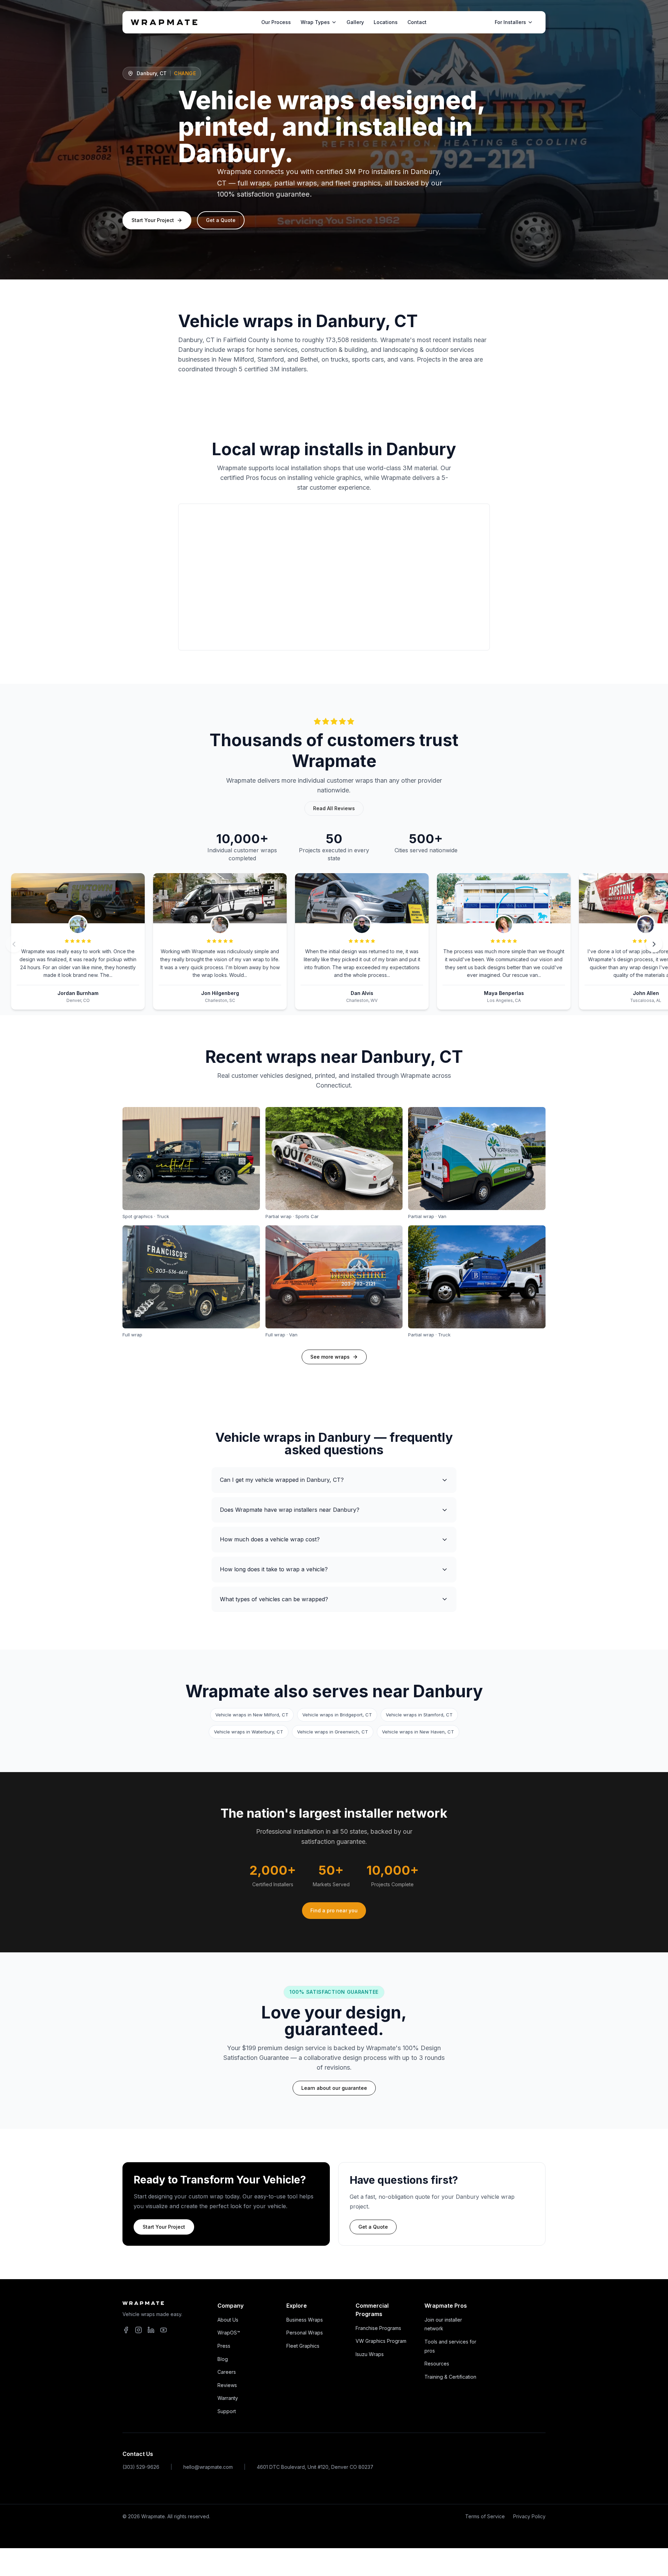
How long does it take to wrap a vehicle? (274, 1569)
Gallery (355, 22)
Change (185, 73)
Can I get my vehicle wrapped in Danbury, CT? (282, 1480)
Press (224, 2346)
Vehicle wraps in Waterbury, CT (249, 1732)
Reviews (227, 2385)
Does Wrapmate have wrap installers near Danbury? (290, 1510)
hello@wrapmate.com (208, 2467)
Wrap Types (315, 22)
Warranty (228, 2398)
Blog (223, 2359)
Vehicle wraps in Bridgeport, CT (337, 1715)
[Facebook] (126, 2330)
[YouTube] (164, 2330)
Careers (227, 2372)
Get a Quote (221, 220)
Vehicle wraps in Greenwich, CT (333, 1732)
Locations (386, 22)
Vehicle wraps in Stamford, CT (419, 1715)
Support (227, 2411)
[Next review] (654, 944)
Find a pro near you (334, 1910)
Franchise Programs (378, 2328)
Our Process (276, 22)
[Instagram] (138, 2330)
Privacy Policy (529, 2516)
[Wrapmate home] (164, 22)
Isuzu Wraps (370, 2354)
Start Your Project (153, 220)
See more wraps (330, 1357)
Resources (437, 2364)
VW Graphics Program (381, 2341)
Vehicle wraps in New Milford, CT (252, 1715)
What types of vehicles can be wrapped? (274, 1599)
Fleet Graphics (303, 2346)
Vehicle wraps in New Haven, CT (418, 1732)
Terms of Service (485, 2516)
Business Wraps (305, 2320)
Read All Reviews (334, 808)
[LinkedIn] (151, 2330)
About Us (228, 2320)
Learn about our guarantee (334, 2088)
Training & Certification (450, 2377)
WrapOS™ (229, 2333)
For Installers (510, 22)
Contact (417, 22)
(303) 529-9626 (141, 2467)
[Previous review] (14, 944)
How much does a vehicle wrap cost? (270, 1539)
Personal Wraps (305, 2333)
